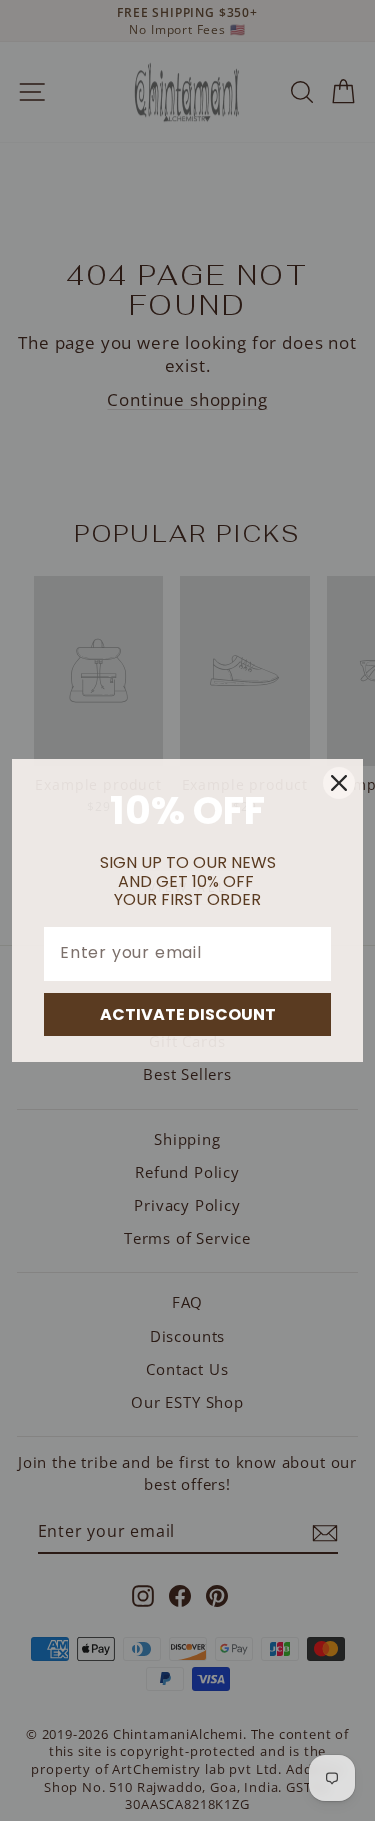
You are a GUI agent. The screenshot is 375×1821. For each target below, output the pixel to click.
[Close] (339, 783)
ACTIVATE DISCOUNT (188, 1014)
